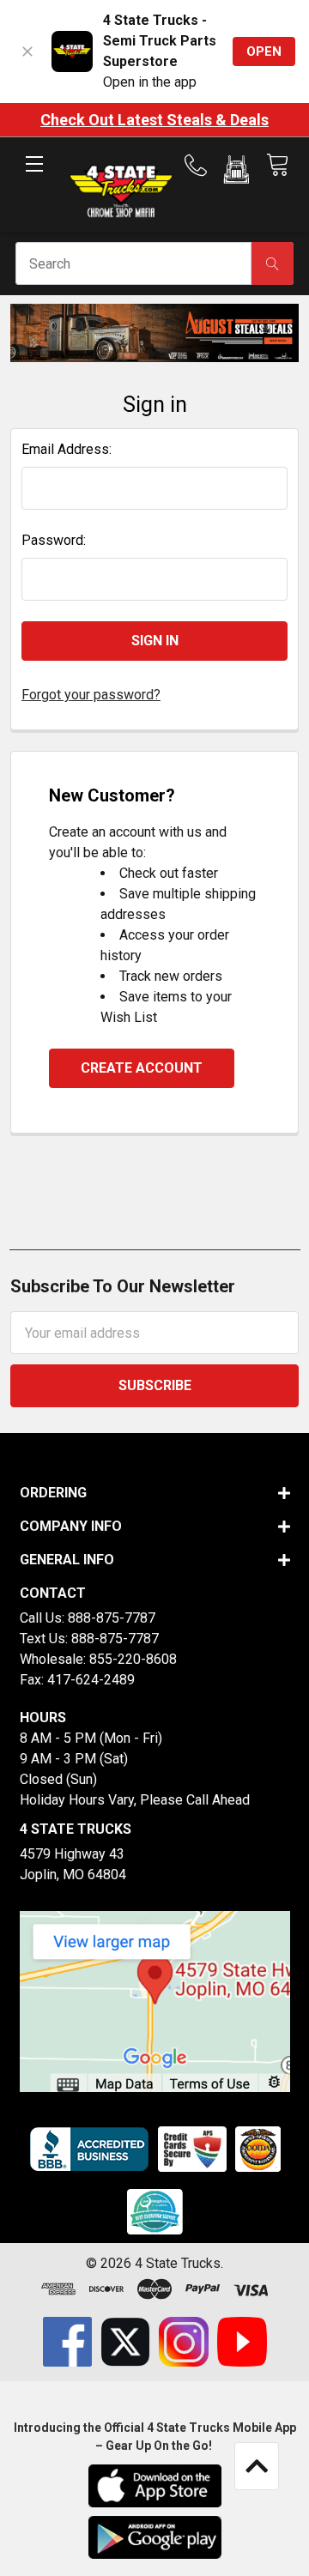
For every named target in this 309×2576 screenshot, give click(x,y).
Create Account (142, 1068)
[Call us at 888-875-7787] (201, 166)
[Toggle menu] (34, 178)
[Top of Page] (257, 2466)
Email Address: (67, 449)
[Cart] (277, 165)
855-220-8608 (133, 1659)
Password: (54, 540)
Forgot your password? (91, 695)
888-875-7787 (112, 1618)
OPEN (264, 51)
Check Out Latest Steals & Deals (154, 120)
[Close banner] (27, 51)
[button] (236, 172)
